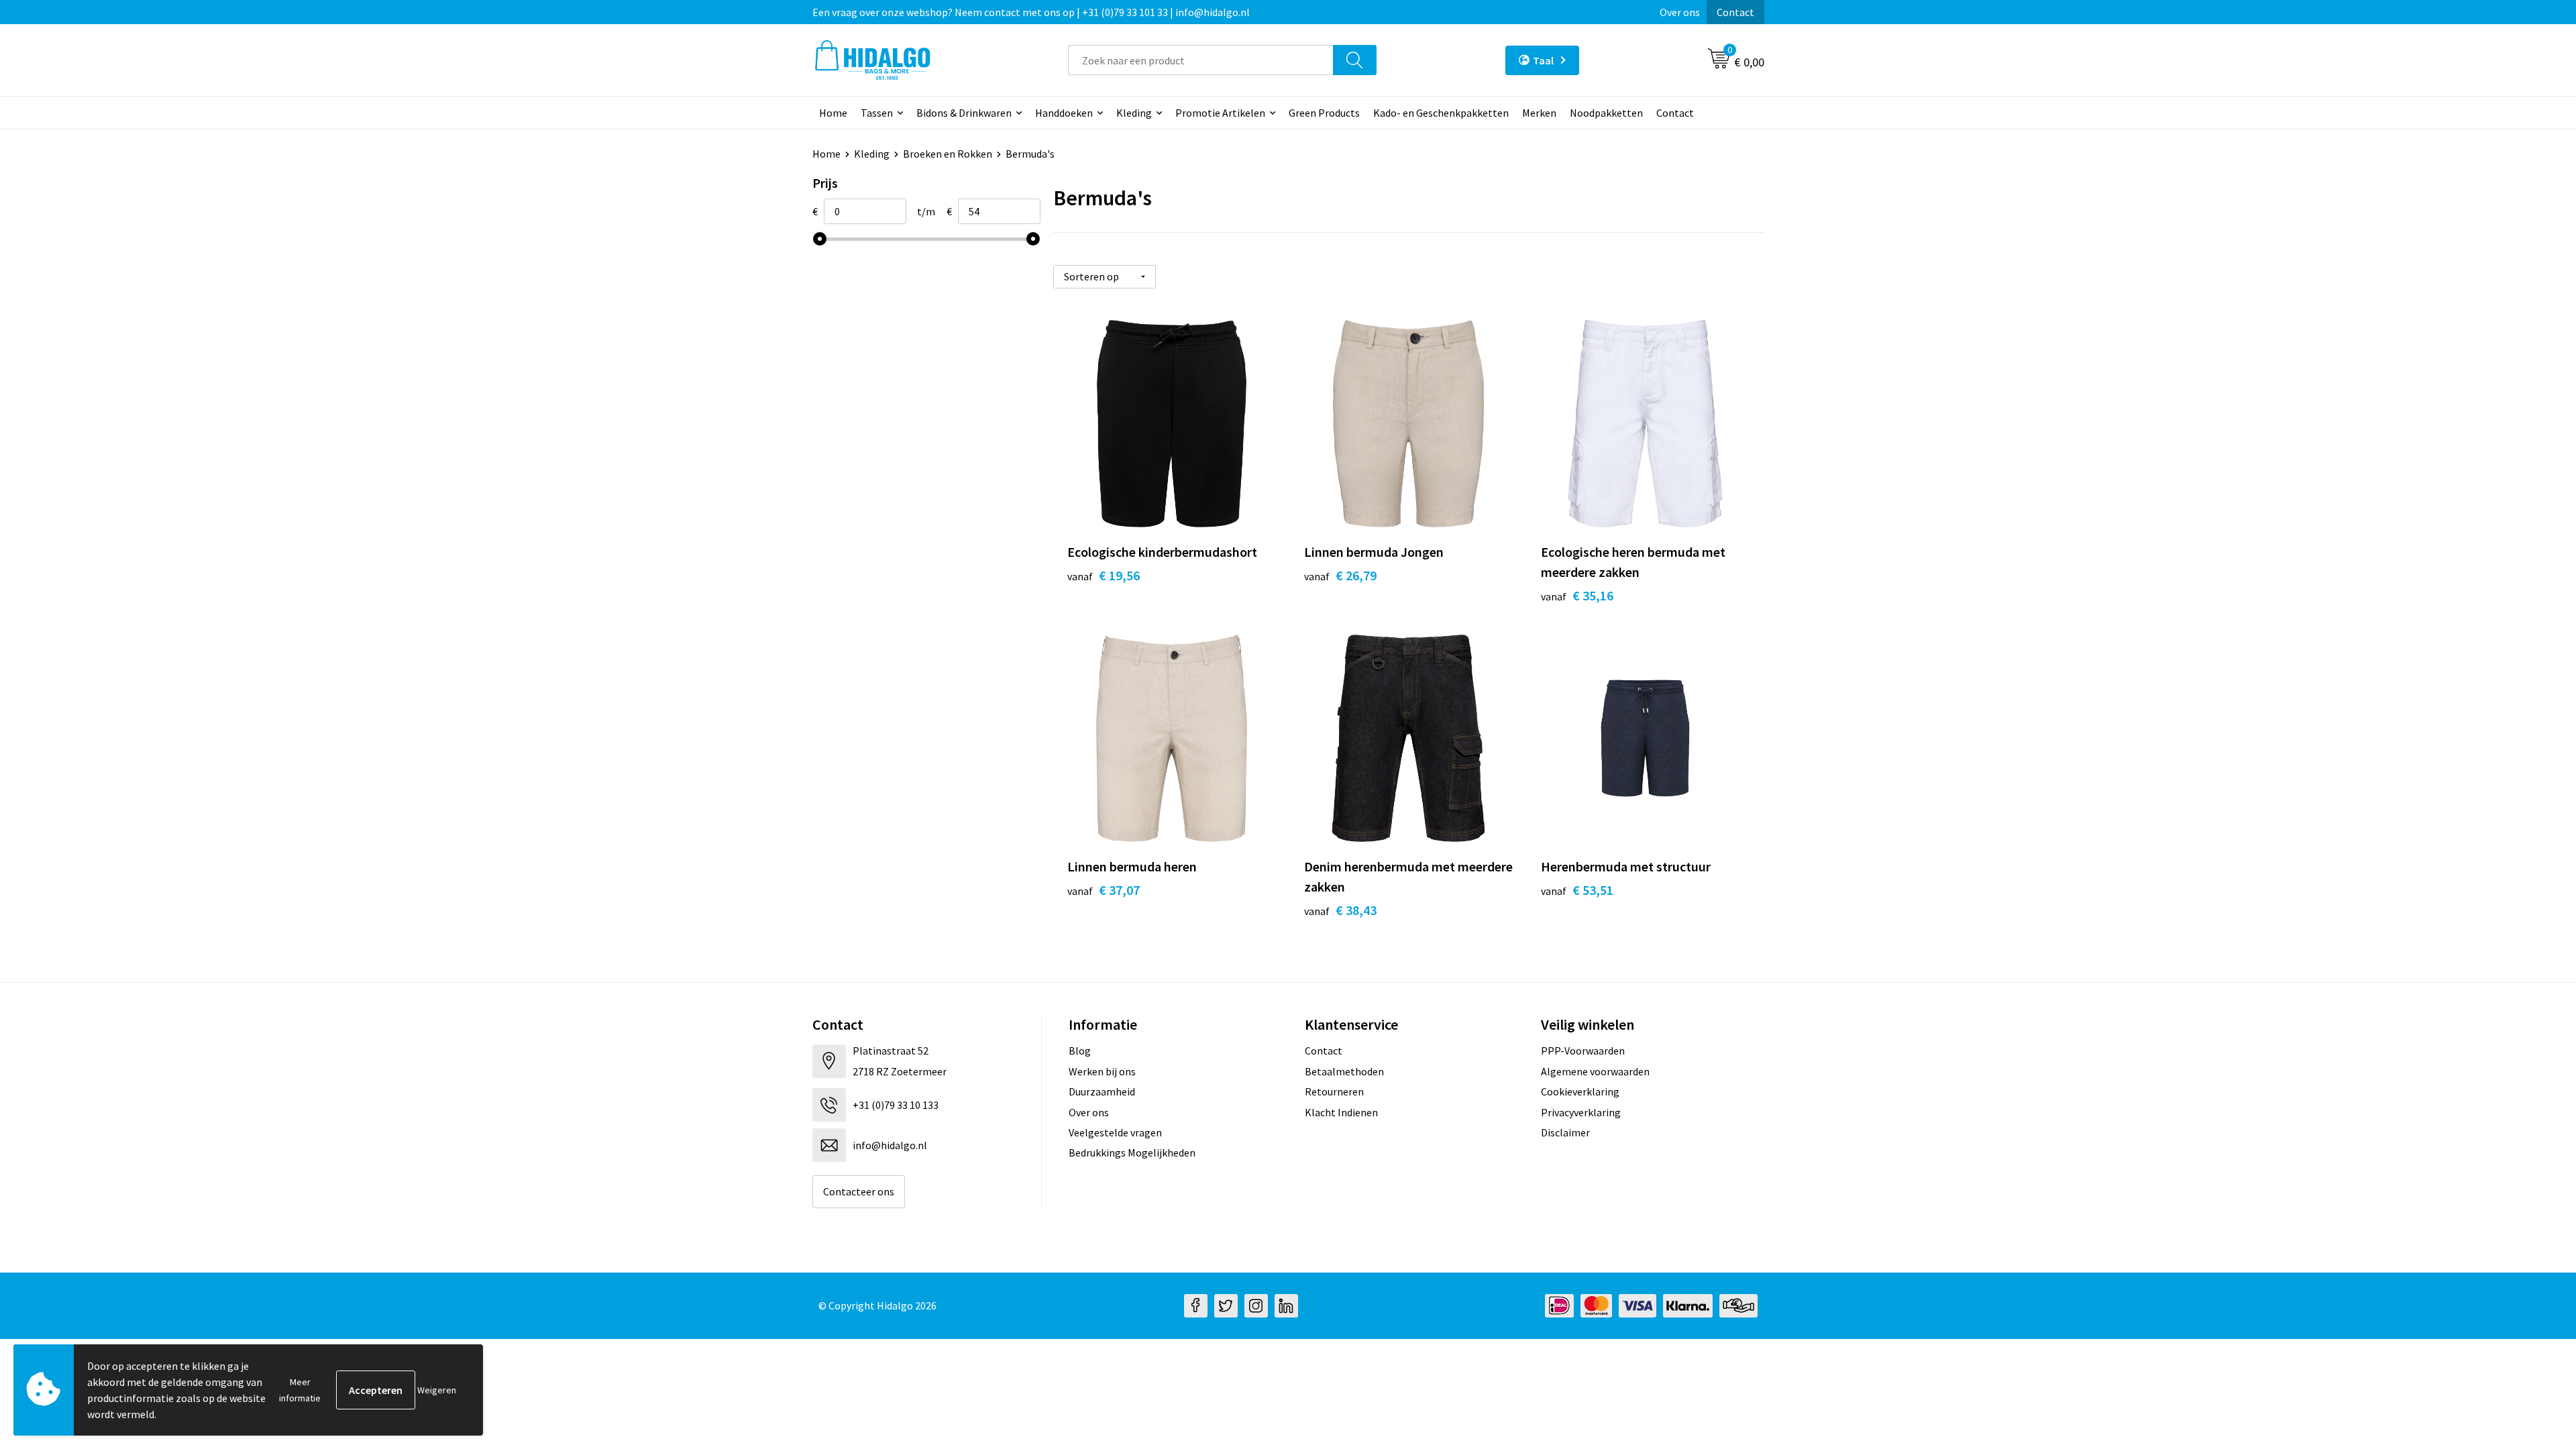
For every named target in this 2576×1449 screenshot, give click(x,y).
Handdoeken (1064, 113)
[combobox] (1201, 60)
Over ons (1680, 12)
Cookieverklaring (1580, 1091)
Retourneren (1334, 1091)
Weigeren (437, 1390)
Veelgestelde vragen (1115, 1132)
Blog (1080, 1051)
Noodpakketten (1606, 113)
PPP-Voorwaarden (1583, 1051)
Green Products (1324, 113)
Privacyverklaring (1581, 1112)
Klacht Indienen (1341, 1112)
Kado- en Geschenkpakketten (1441, 113)
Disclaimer (1565, 1132)
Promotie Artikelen (1220, 113)
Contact (1735, 12)
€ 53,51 (1577, 890)
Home (833, 113)
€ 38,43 (1340, 910)
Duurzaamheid (1102, 1091)
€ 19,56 (1104, 575)
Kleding (1134, 113)
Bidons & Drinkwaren (964, 113)
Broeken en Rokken (948, 154)
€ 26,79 (1340, 575)
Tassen (877, 113)
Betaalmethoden (1344, 1071)
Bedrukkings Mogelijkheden (1132, 1152)
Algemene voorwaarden (1595, 1071)
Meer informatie (300, 1390)
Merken (1539, 113)
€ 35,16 (1577, 595)
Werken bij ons (1102, 1071)
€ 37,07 (1104, 890)
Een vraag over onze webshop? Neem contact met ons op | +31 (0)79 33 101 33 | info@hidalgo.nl (1031, 12)
